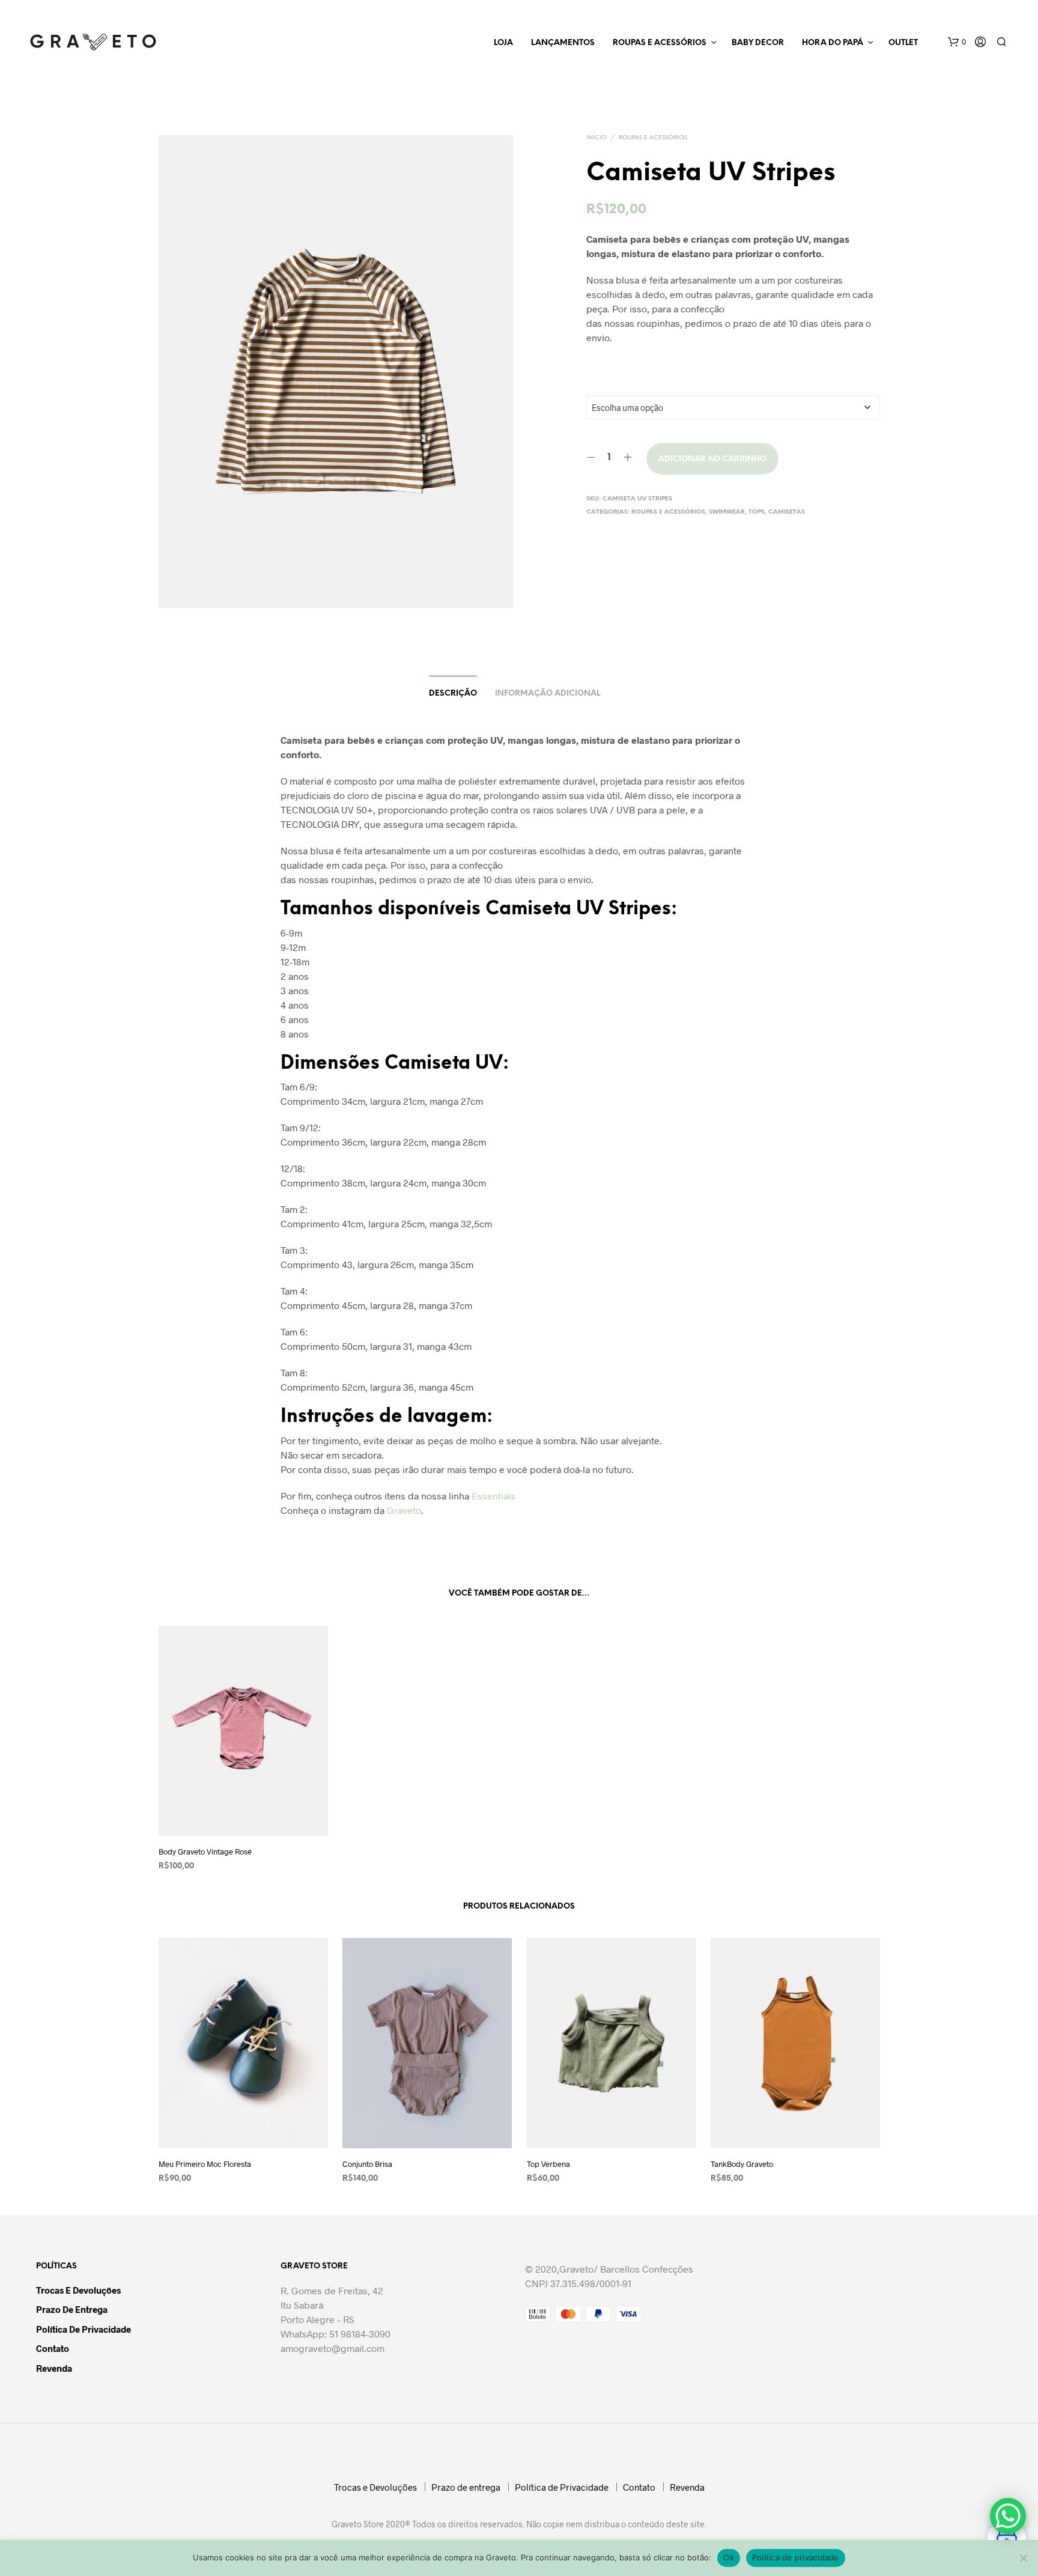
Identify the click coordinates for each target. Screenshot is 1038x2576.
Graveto (404, 1510)
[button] (957, 42)
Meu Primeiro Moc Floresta (205, 2164)
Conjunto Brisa (367, 2164)
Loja (503, 43)
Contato (53, 2348)
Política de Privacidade (83, 2329)
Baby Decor (758, 43)
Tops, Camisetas (777, 512)
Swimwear (727, 512)
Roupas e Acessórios (660, 43)
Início (596, 138)
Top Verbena (548, 2164)
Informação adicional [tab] (548, 694)
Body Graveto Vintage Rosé (205, 1851)
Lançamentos (563, 43)
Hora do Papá (833, 43)
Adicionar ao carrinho (712, 459)
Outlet (903, 43)
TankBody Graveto (742, 2164)
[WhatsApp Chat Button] (1008, 2516)
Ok (729, 2557)
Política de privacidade (796, 2557)
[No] (1023, 2558)
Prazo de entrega (72, 2309)
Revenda (54, 2368)
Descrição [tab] (453, 694)
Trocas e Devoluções (78, 2290)
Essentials (493, 1496)
